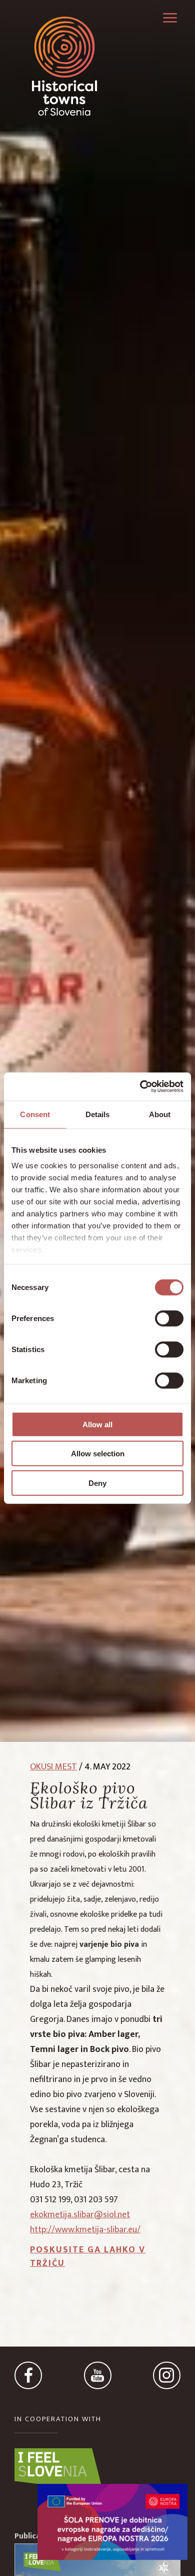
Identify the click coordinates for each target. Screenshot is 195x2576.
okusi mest (53, 1767)
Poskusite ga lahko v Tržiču (88, 2257)
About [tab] (160, 1114)
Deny (97, 1483)
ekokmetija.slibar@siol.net (80, 2215)
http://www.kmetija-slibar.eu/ (85, 2230)
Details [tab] (98, 1114)
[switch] (169, 1318)
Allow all (97, 1424)
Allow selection (98, 1454)
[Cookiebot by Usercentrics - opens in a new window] (140, 1087)
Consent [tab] (35, 1114)
